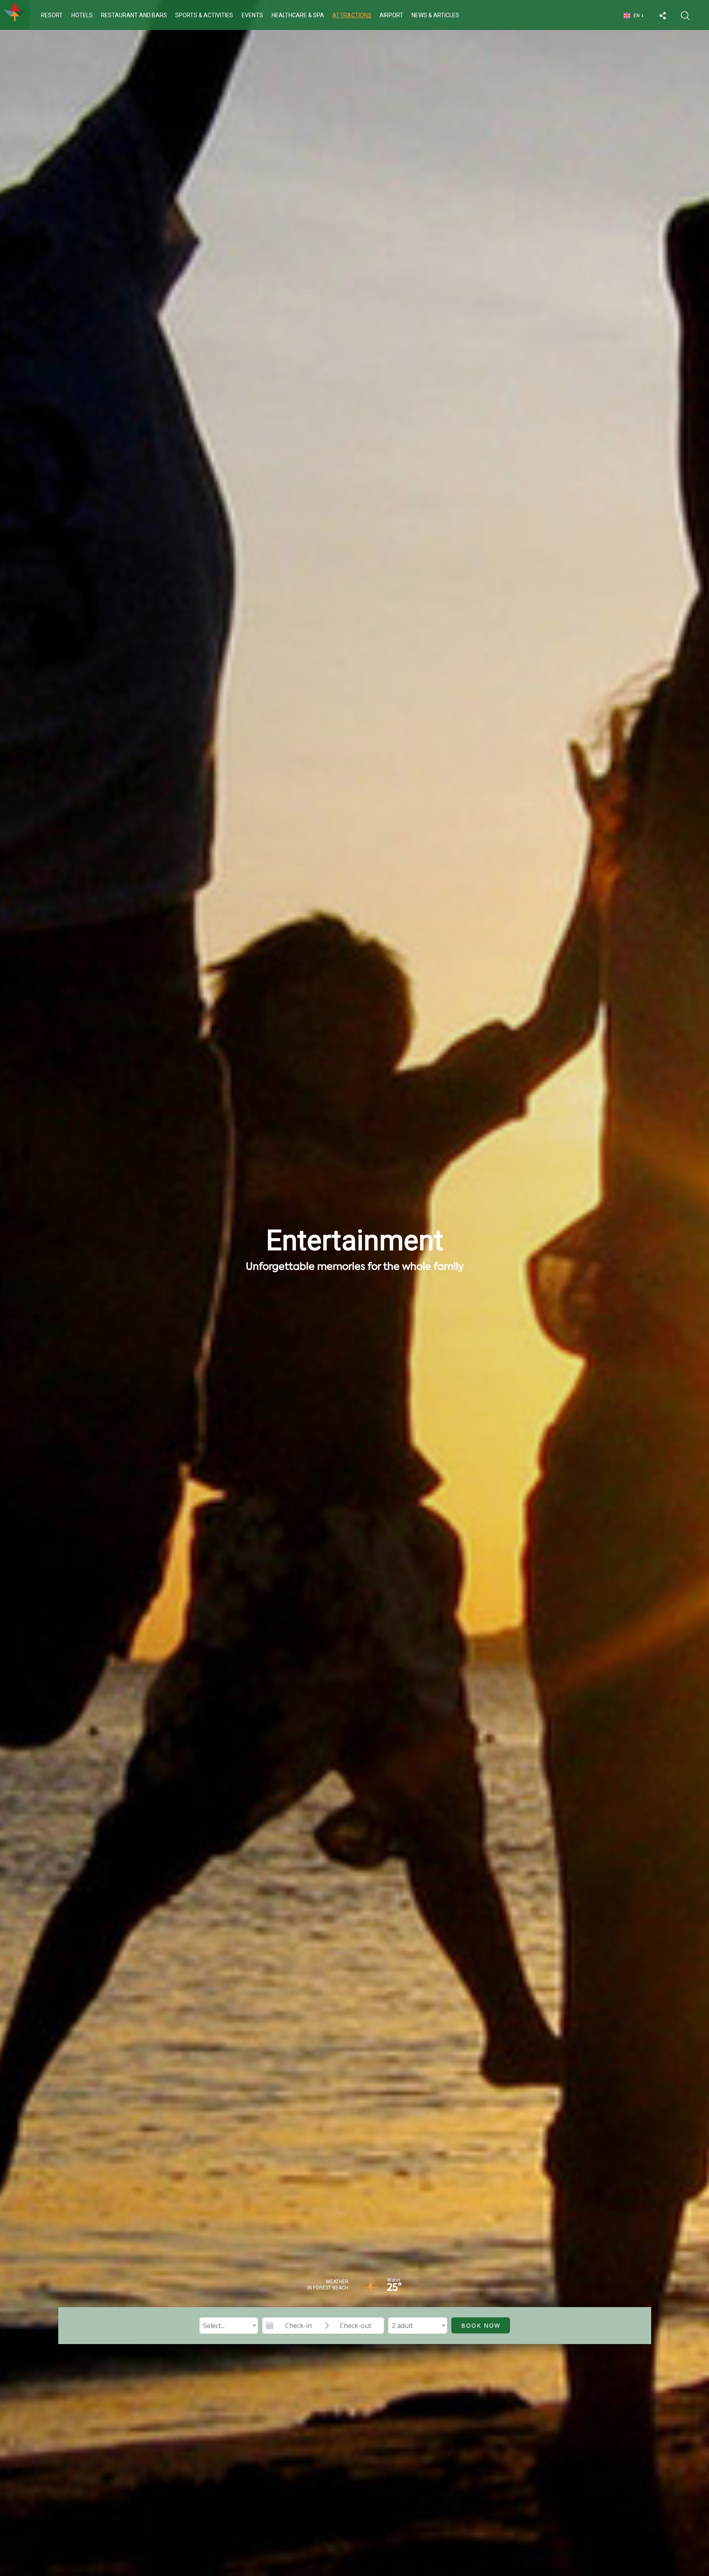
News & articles (435, 15)
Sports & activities (204, 15)
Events (252, 15)
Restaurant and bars (134, 15)
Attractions (352, 15)
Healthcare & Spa (298, 15)
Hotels (82, 15)
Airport (391, 15)
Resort (52, 15)
